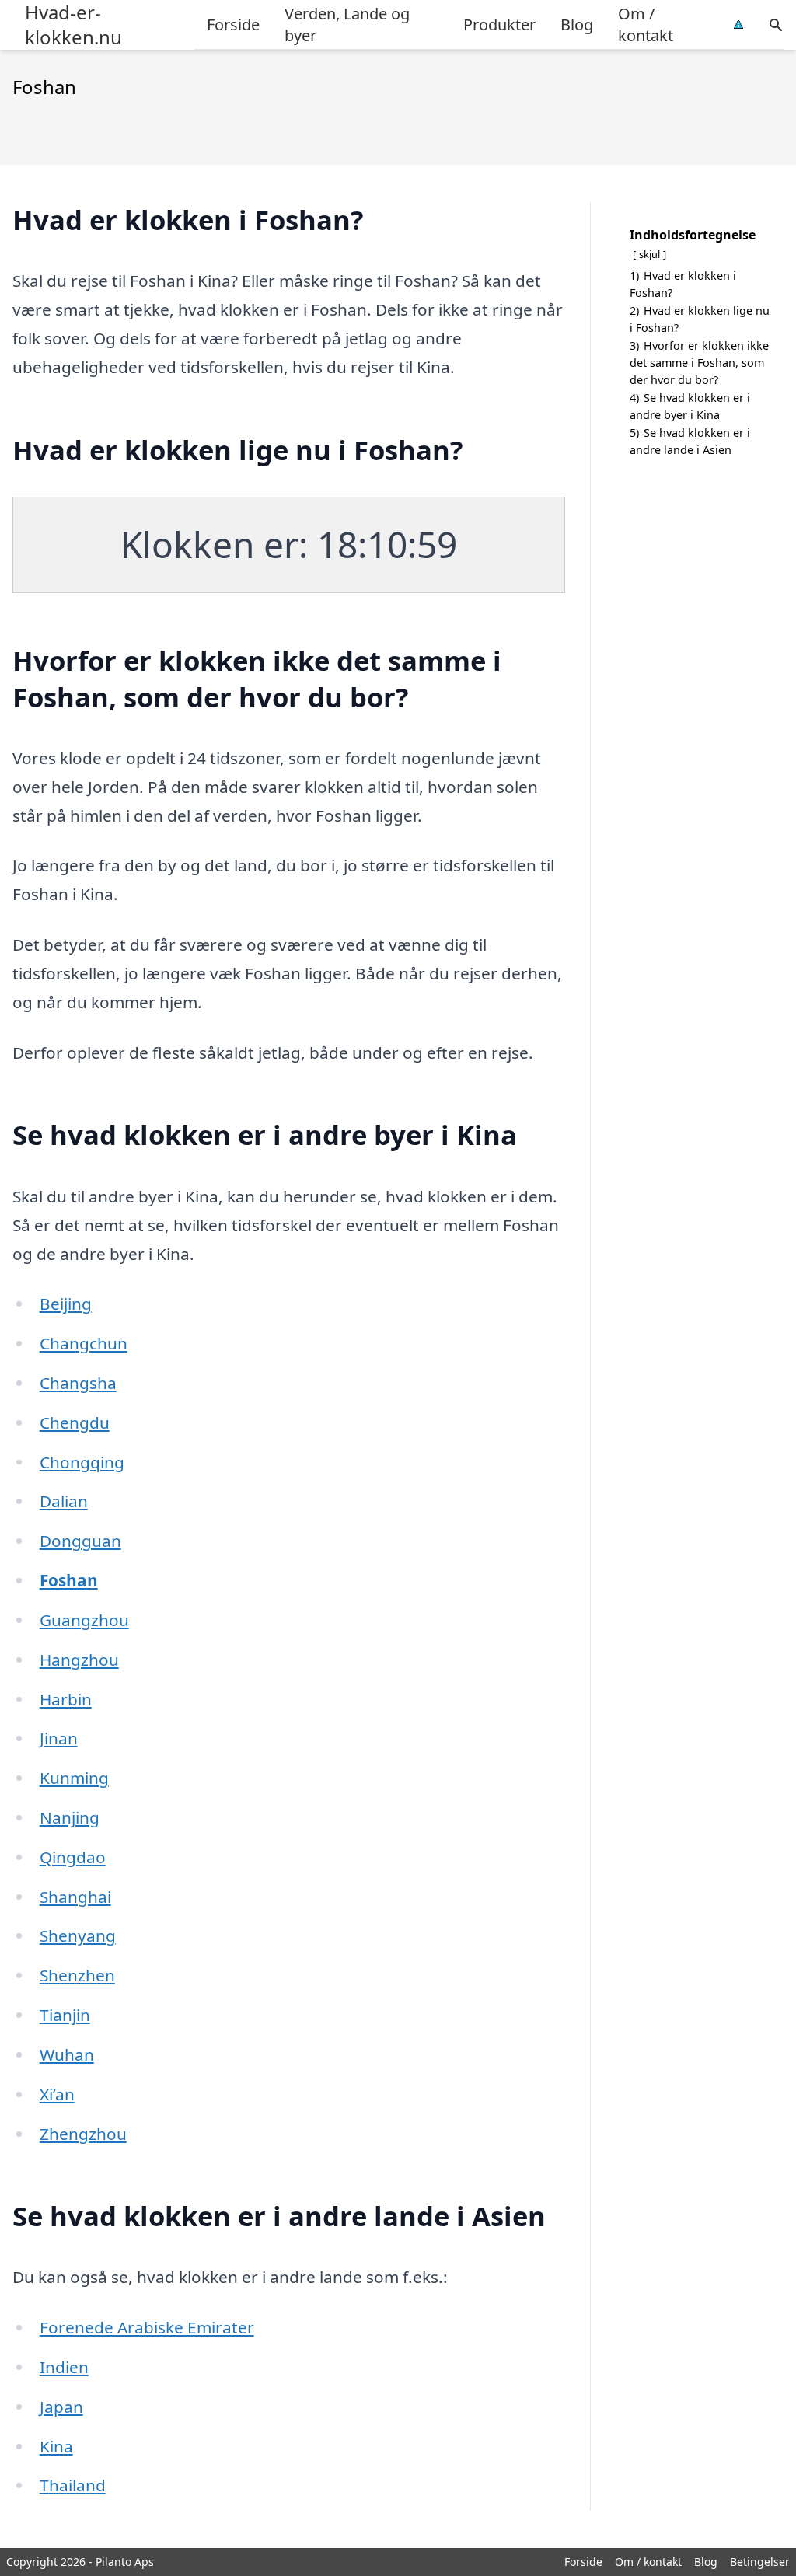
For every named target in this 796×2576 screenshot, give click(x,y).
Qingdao (73, 1857)
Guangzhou (84, 1620)
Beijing (66, 1304)
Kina (56, 2446)
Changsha (78, 1383)
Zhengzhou (83, 2134)
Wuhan (67, 2054)
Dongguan (80, 1541)
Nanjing (70, 1817)
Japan (61, 2407)
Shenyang (78, 1935)
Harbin (66, 1699)
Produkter (499, 24)
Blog (577, 24)
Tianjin (65, 2015)
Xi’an (57, 2094)
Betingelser (760, 2562)
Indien (64, 2367)
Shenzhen (77, 1975)
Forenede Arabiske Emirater (147, 2327)
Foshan (69, 1580)
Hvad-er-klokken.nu (73, 25)
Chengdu (75, 1422)
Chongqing (82, 1462)
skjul (649, 254)
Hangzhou (79, 1660)
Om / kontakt (646, 24)
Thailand (73, 2485)
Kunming (74, 1778)
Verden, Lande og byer (347, 24)
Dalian (64, 1501)
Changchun (84, 1343)
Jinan (59, 1738)
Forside (233, 24)
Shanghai (75, 1897)
